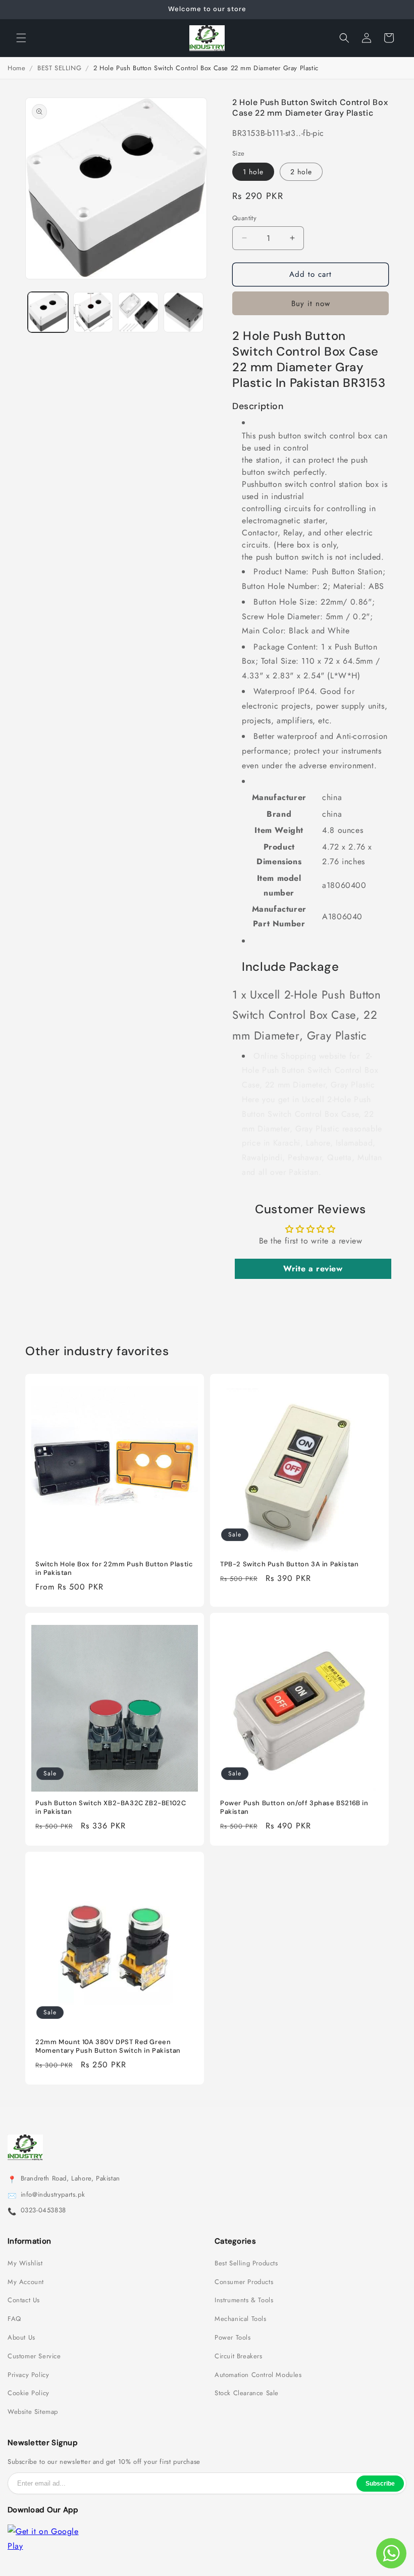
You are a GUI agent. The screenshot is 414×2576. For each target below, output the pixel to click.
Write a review (313, 1269)
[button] (21, 38)
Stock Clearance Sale (247, 2393)
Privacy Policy (28, 2375)
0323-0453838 (43, 2210)
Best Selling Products (246, 2263)
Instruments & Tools (244, 2300)
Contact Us (24, 2300)
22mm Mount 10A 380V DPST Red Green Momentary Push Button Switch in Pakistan (108, 2046)
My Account (26, 2282)
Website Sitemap (33, 2412)
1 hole (253, 172)
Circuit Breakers (239, 2356)
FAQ (14, 2319)
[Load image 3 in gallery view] (138, 312)
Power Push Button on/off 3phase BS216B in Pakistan (294, 1807)
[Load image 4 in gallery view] (184, 312)
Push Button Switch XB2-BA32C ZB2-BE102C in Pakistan (111, 1807)
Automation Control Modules (258, 2375)
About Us (21, 2338)
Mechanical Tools (241, 2319)
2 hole (301, 172)
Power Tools (233, 2338)
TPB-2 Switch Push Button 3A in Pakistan (289, 1564)
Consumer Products (244, 2282)
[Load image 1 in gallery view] (48, 312)
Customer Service (34, 2356)
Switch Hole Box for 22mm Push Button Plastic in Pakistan (114, 1569)
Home (16, 68)
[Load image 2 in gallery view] (93, 312)
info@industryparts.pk (53, 2195)
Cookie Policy (29, 2393)
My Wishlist (25, 2263)
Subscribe (380, 2484)
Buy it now (311, 304)
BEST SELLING (59, 68)
